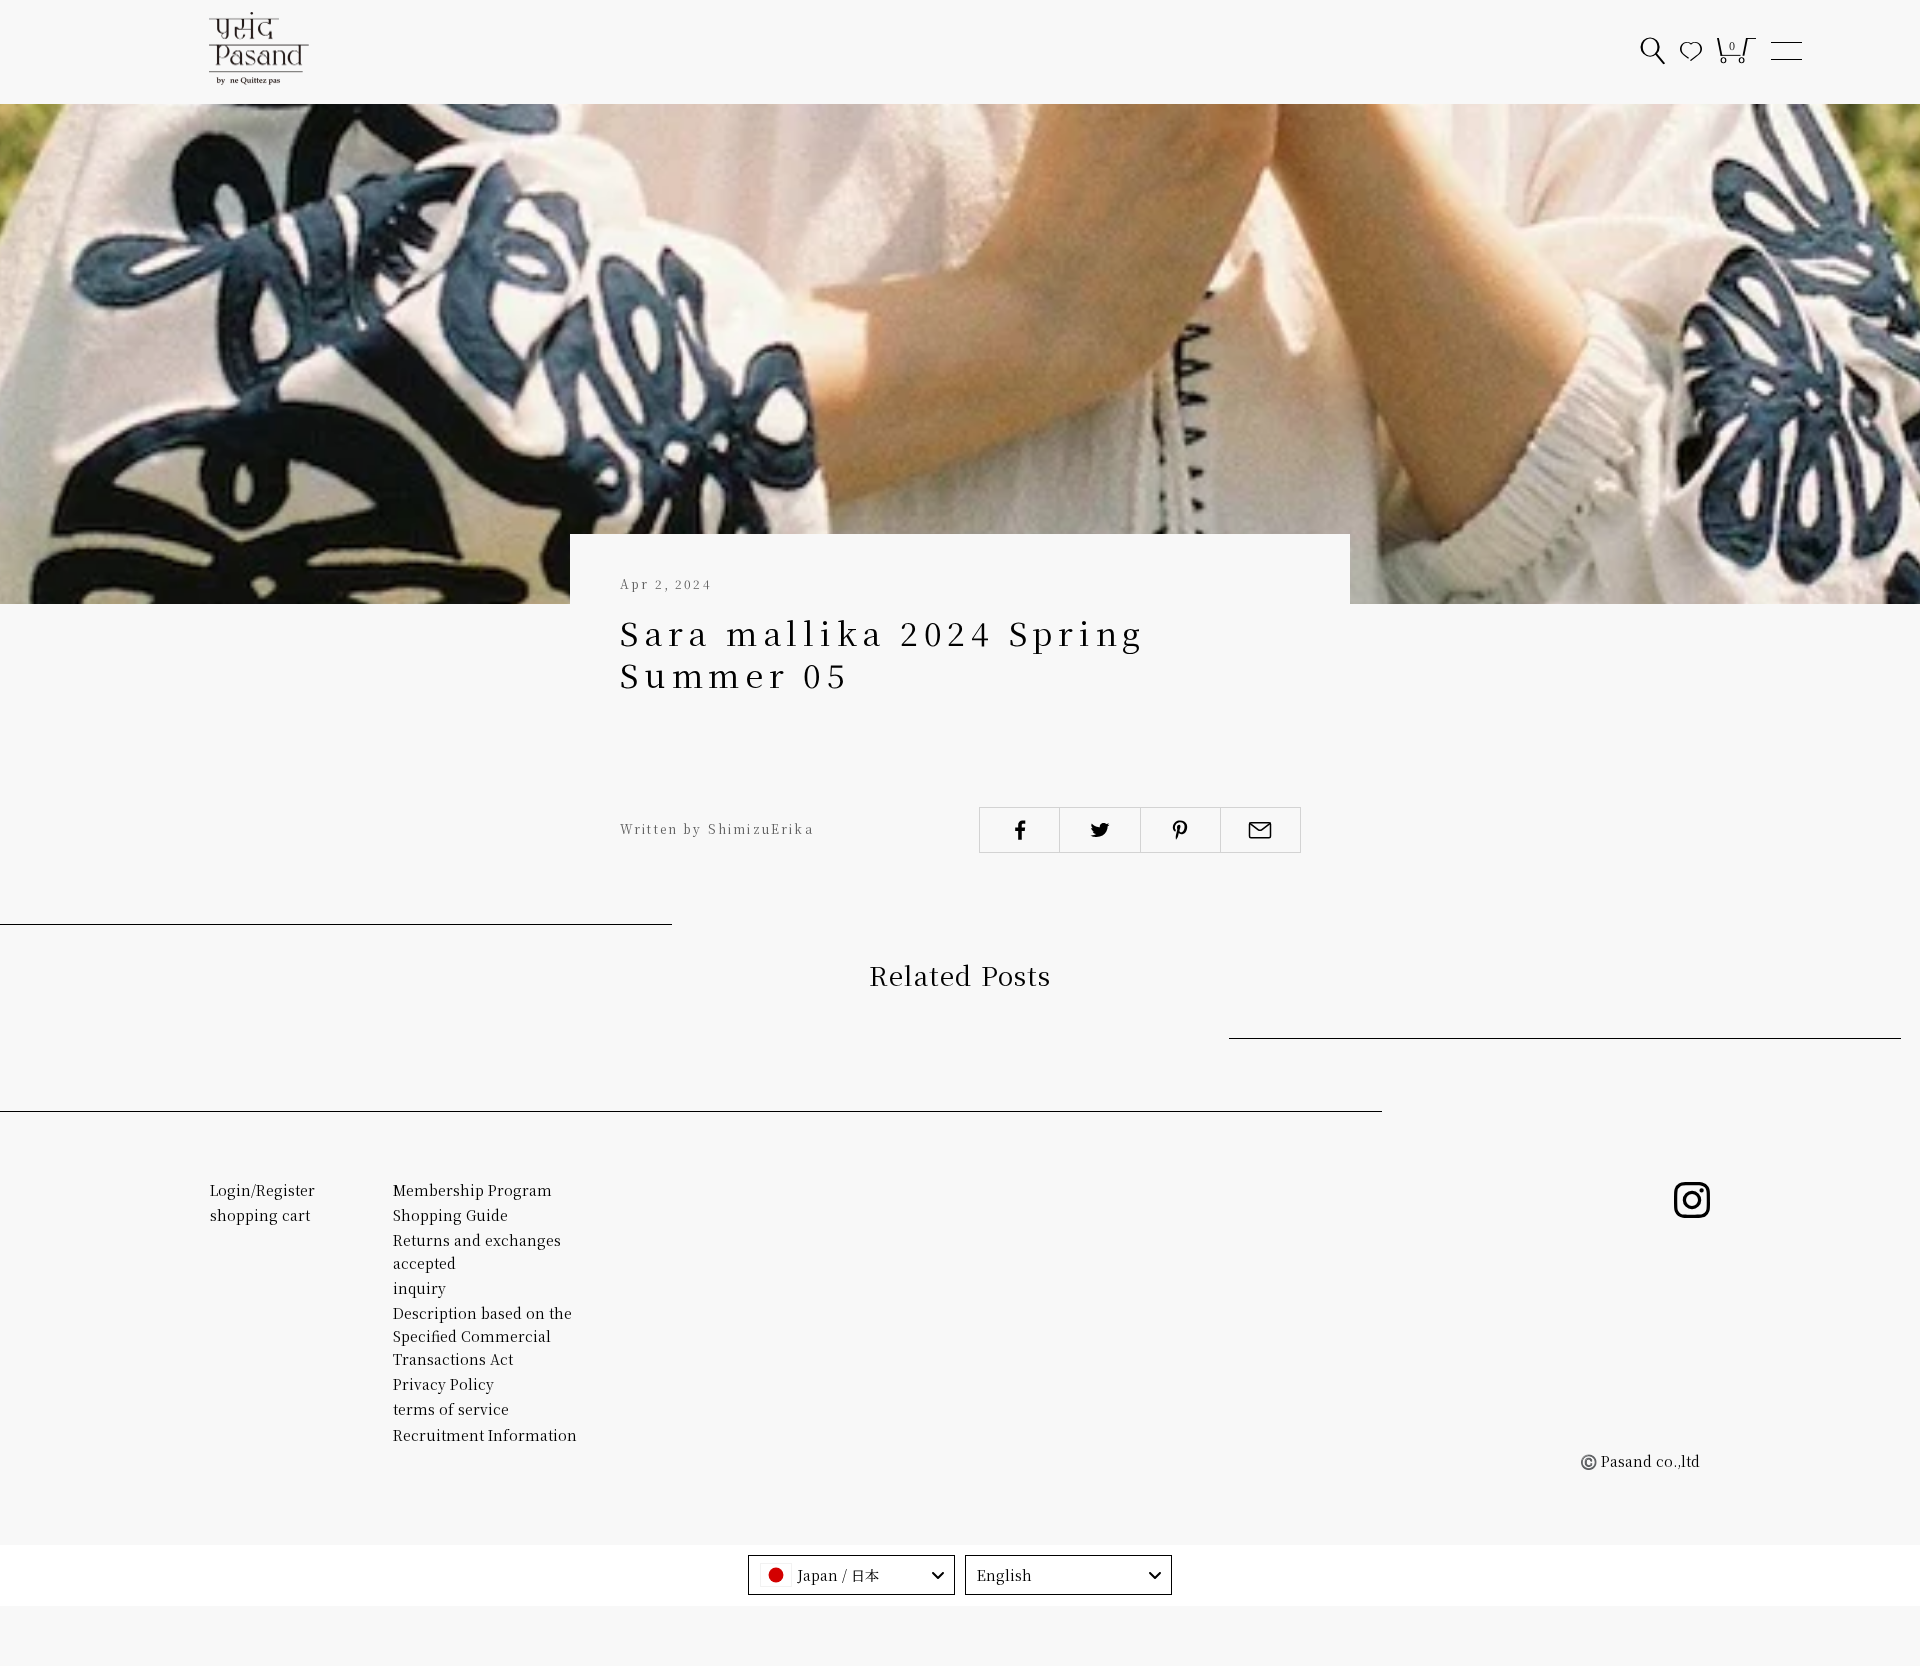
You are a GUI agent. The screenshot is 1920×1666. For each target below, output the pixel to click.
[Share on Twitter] (1099, 830)
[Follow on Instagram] (1692, 1200)
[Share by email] (1260, 830)
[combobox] (851, 1575)
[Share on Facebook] (1019, 830)
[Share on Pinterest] (1180, 830)
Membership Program (472, 1190)
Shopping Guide (450, 1215)
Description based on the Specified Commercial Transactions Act (482, 1336)
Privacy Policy (443, 1384)
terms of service (451, 1409)
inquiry (419, 1288)
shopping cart (260, 1215)
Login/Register (262, 1190)
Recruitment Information (485, 1435)
